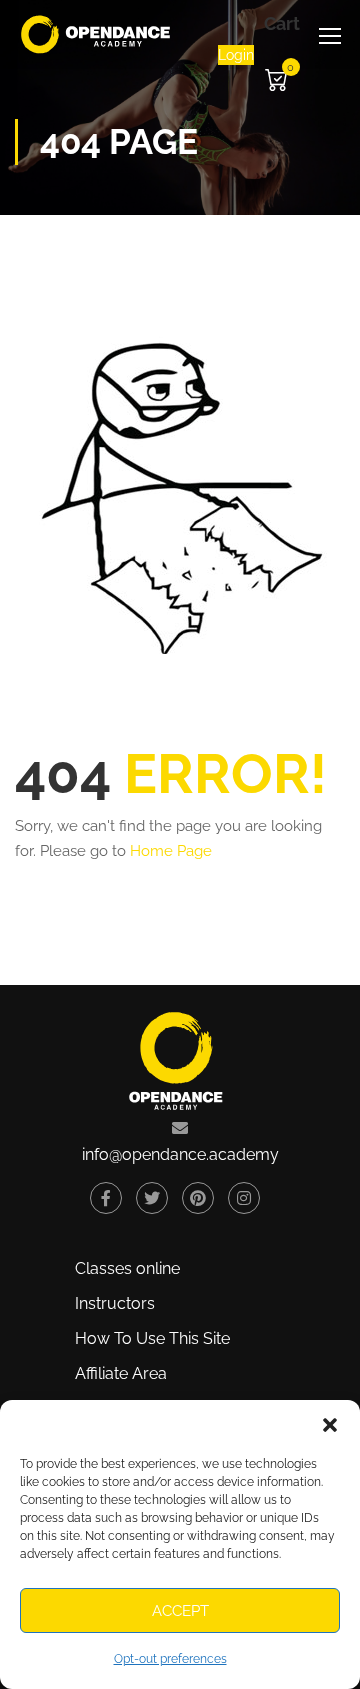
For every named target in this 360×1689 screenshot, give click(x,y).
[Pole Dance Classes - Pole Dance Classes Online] (96, 34)
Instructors (115, 1303)
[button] (330, 1425)
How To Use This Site (152, 1338)
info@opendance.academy (180, 1154)
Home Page (171, 851)
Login (236, 55)
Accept (180, 1611)
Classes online (127, 1268)
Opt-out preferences (170, 1659)
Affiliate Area (121, 1373)
